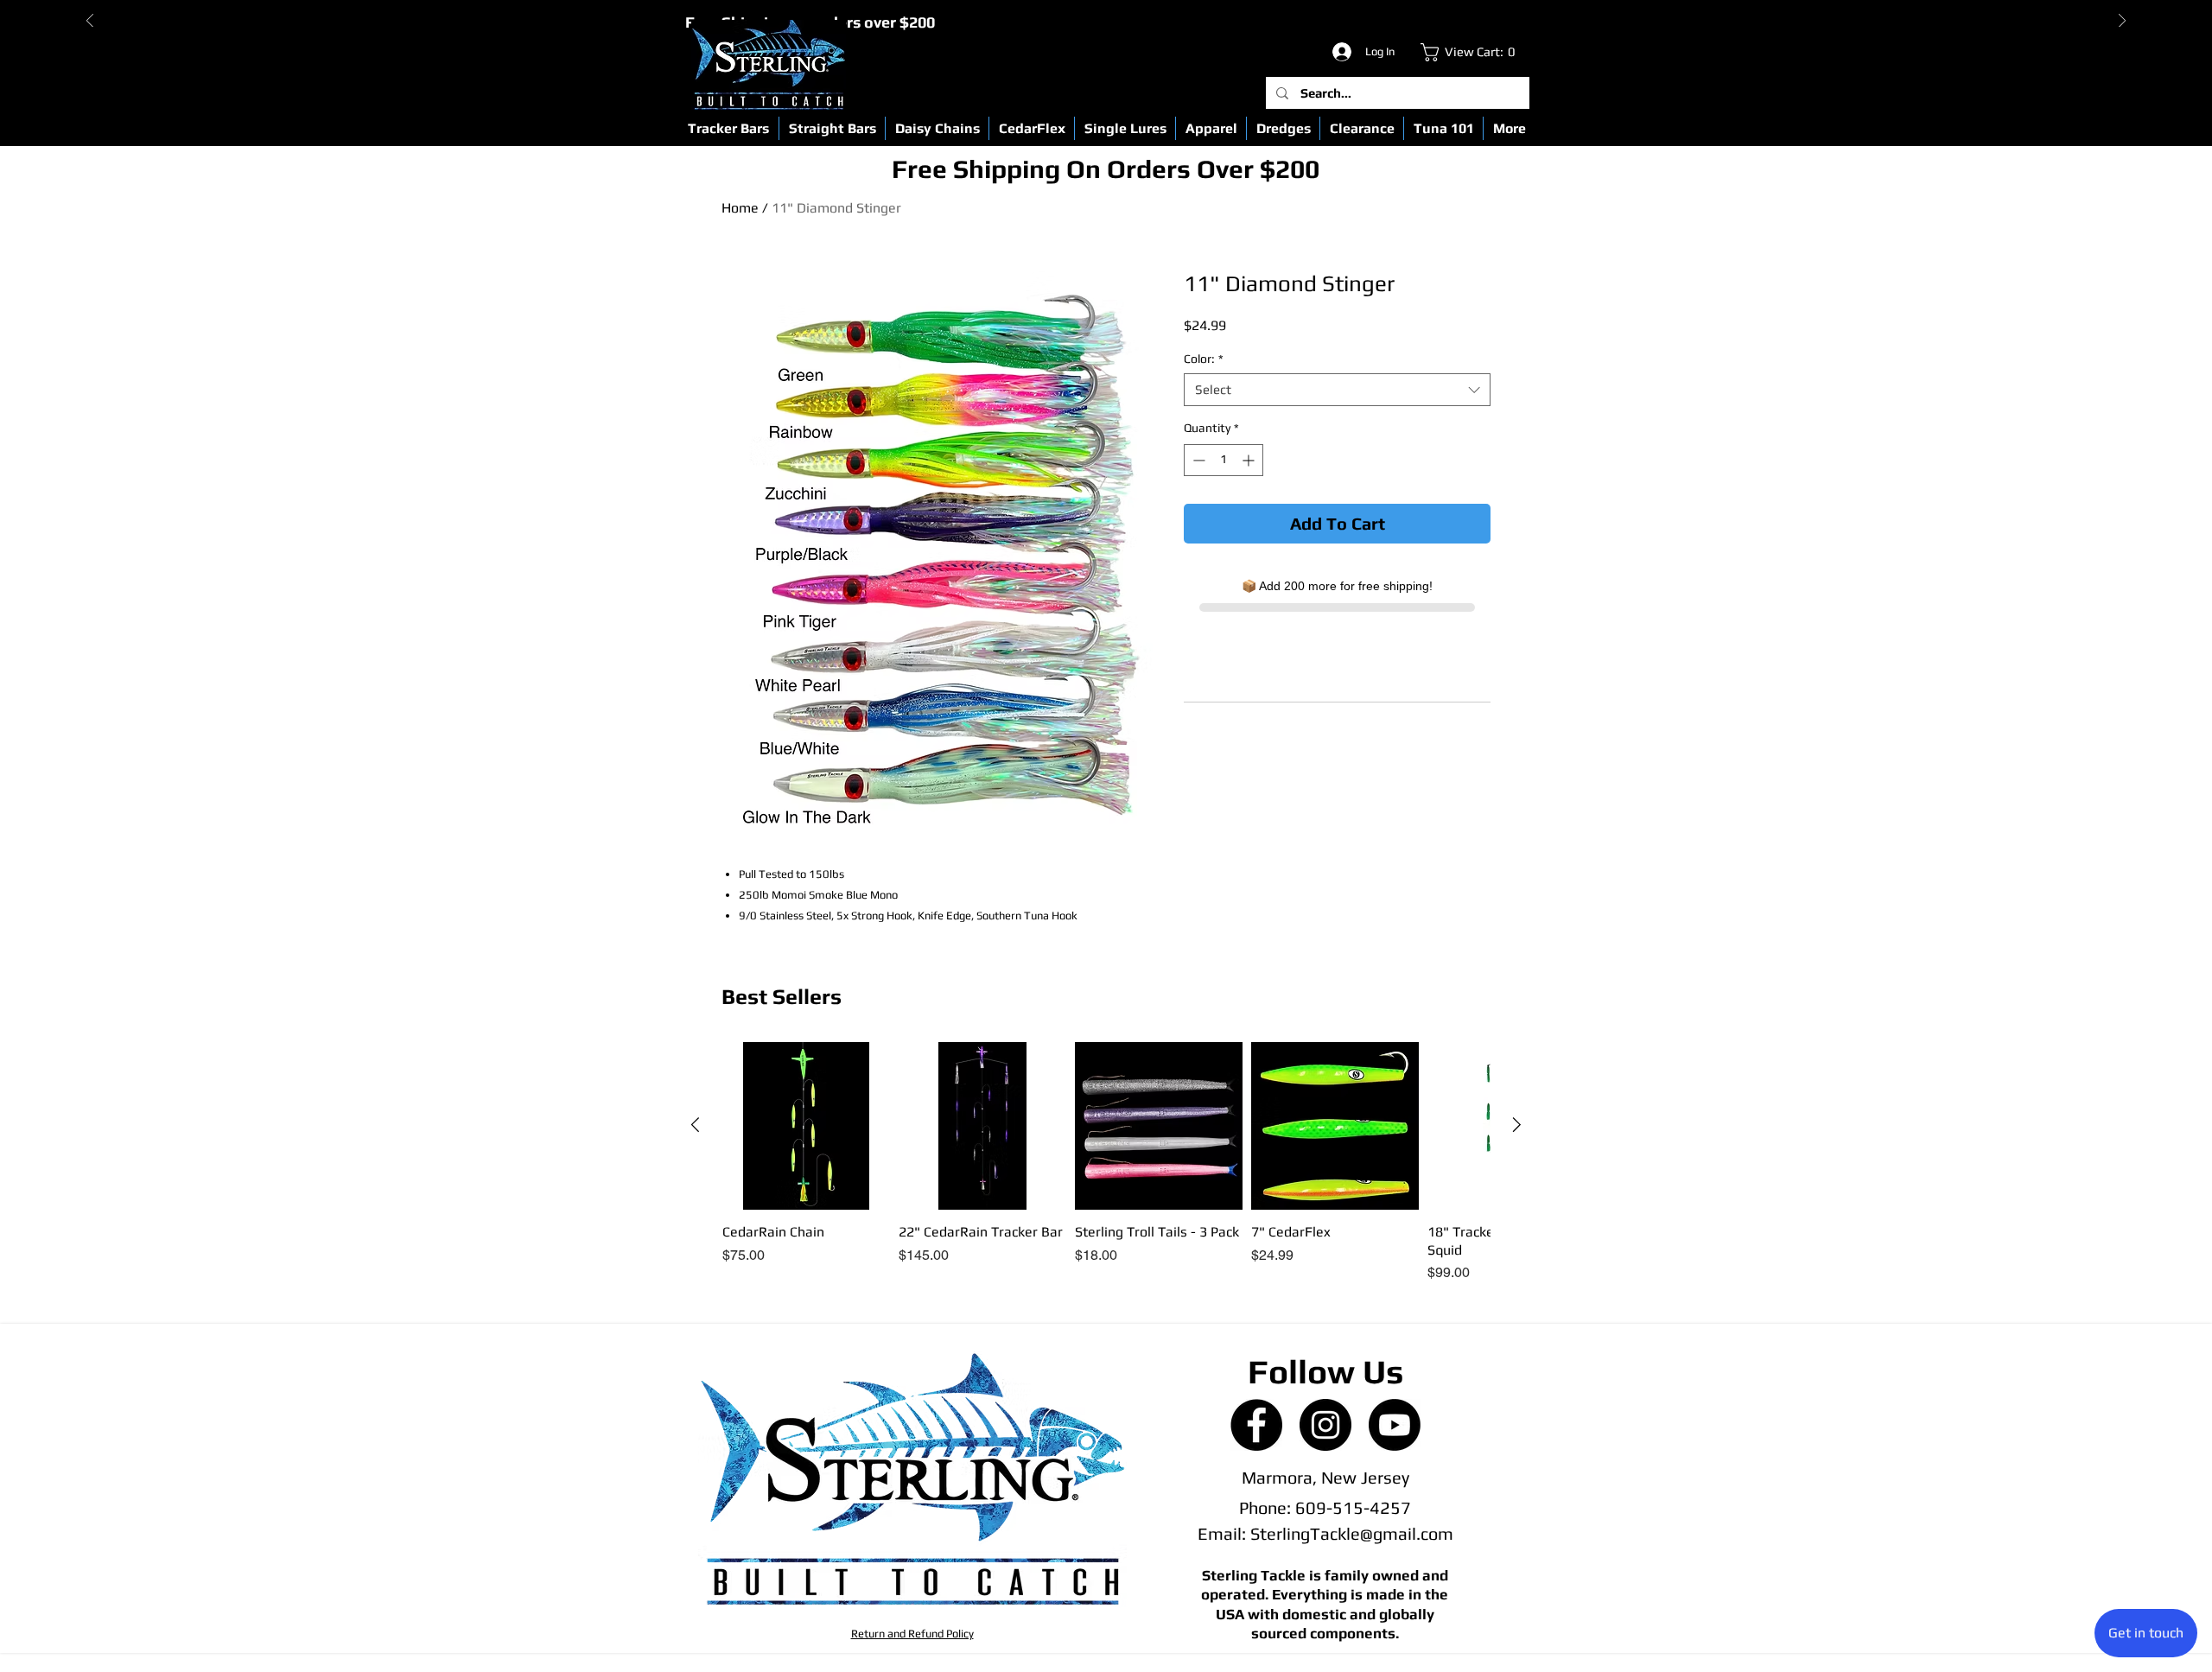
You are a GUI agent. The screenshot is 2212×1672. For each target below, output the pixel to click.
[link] (1472, 52)
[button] (728, 128)
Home (740, 208)
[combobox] (1337, 390)
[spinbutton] (1224, 460)
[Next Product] (1517, 1125)
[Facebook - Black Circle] (1256, 1425)
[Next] (2122, 22)
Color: (1204, 359)
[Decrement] (1197, 460)
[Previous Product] (695, 1125)
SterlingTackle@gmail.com (1352, 1533)
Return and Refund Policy (912, 1634)
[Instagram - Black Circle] (1325, 1425)
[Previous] (90, 22)
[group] (1106, 1163)
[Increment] (1250, 460)
